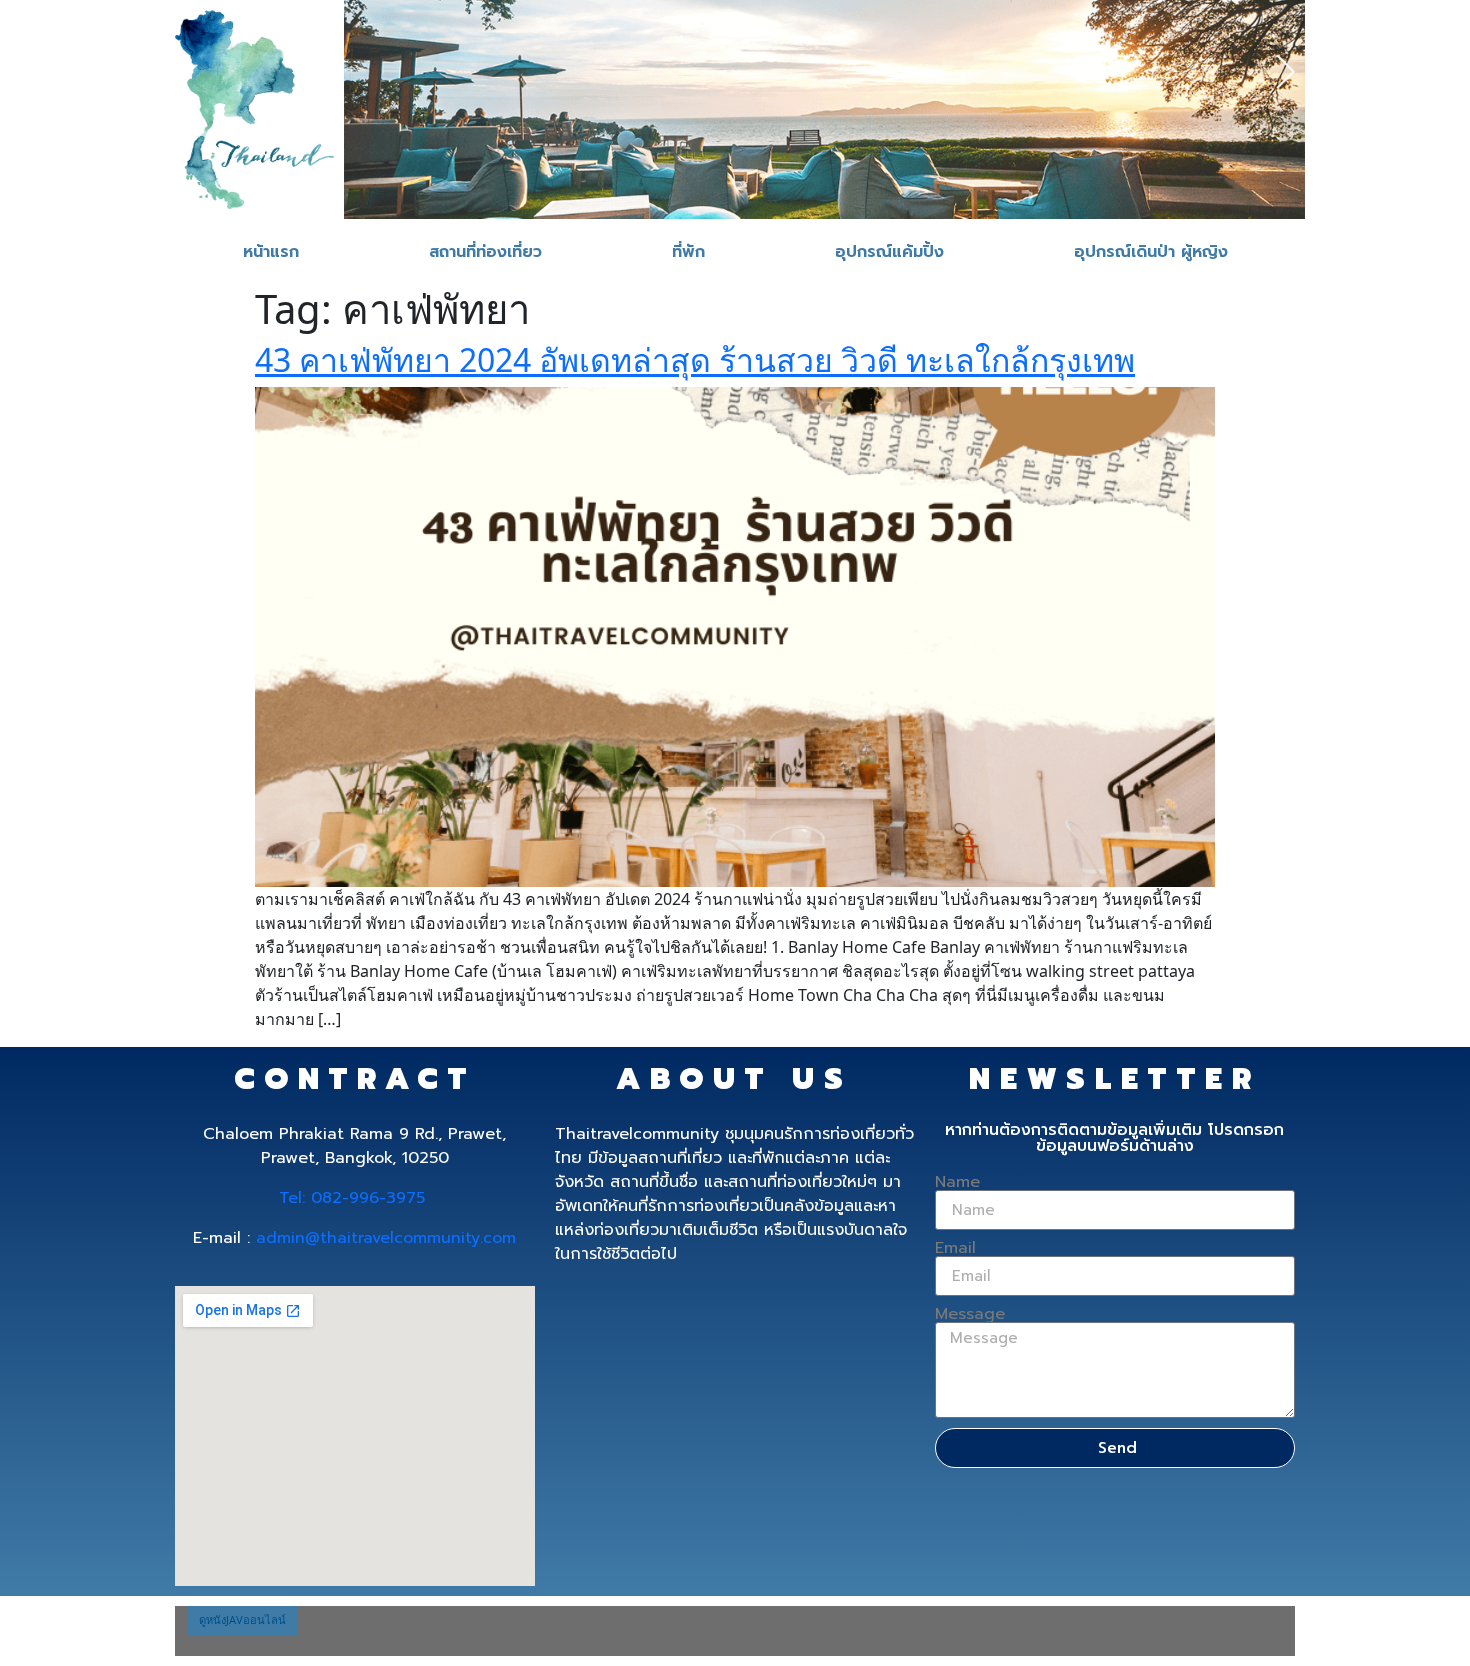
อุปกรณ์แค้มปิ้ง (889, 252)
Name (957, 1182)
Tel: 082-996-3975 (352, 1198)
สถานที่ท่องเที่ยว (485, 252)
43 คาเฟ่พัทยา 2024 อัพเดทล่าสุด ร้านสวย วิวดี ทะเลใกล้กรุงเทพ (695, 359)
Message (970, 1314)
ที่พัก (688, 252)
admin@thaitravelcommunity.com (386, 1238)
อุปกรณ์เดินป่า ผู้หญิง (1151, 252)
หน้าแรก (271, 252)
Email (955, 1248)
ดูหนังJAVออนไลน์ (242, 1619)
